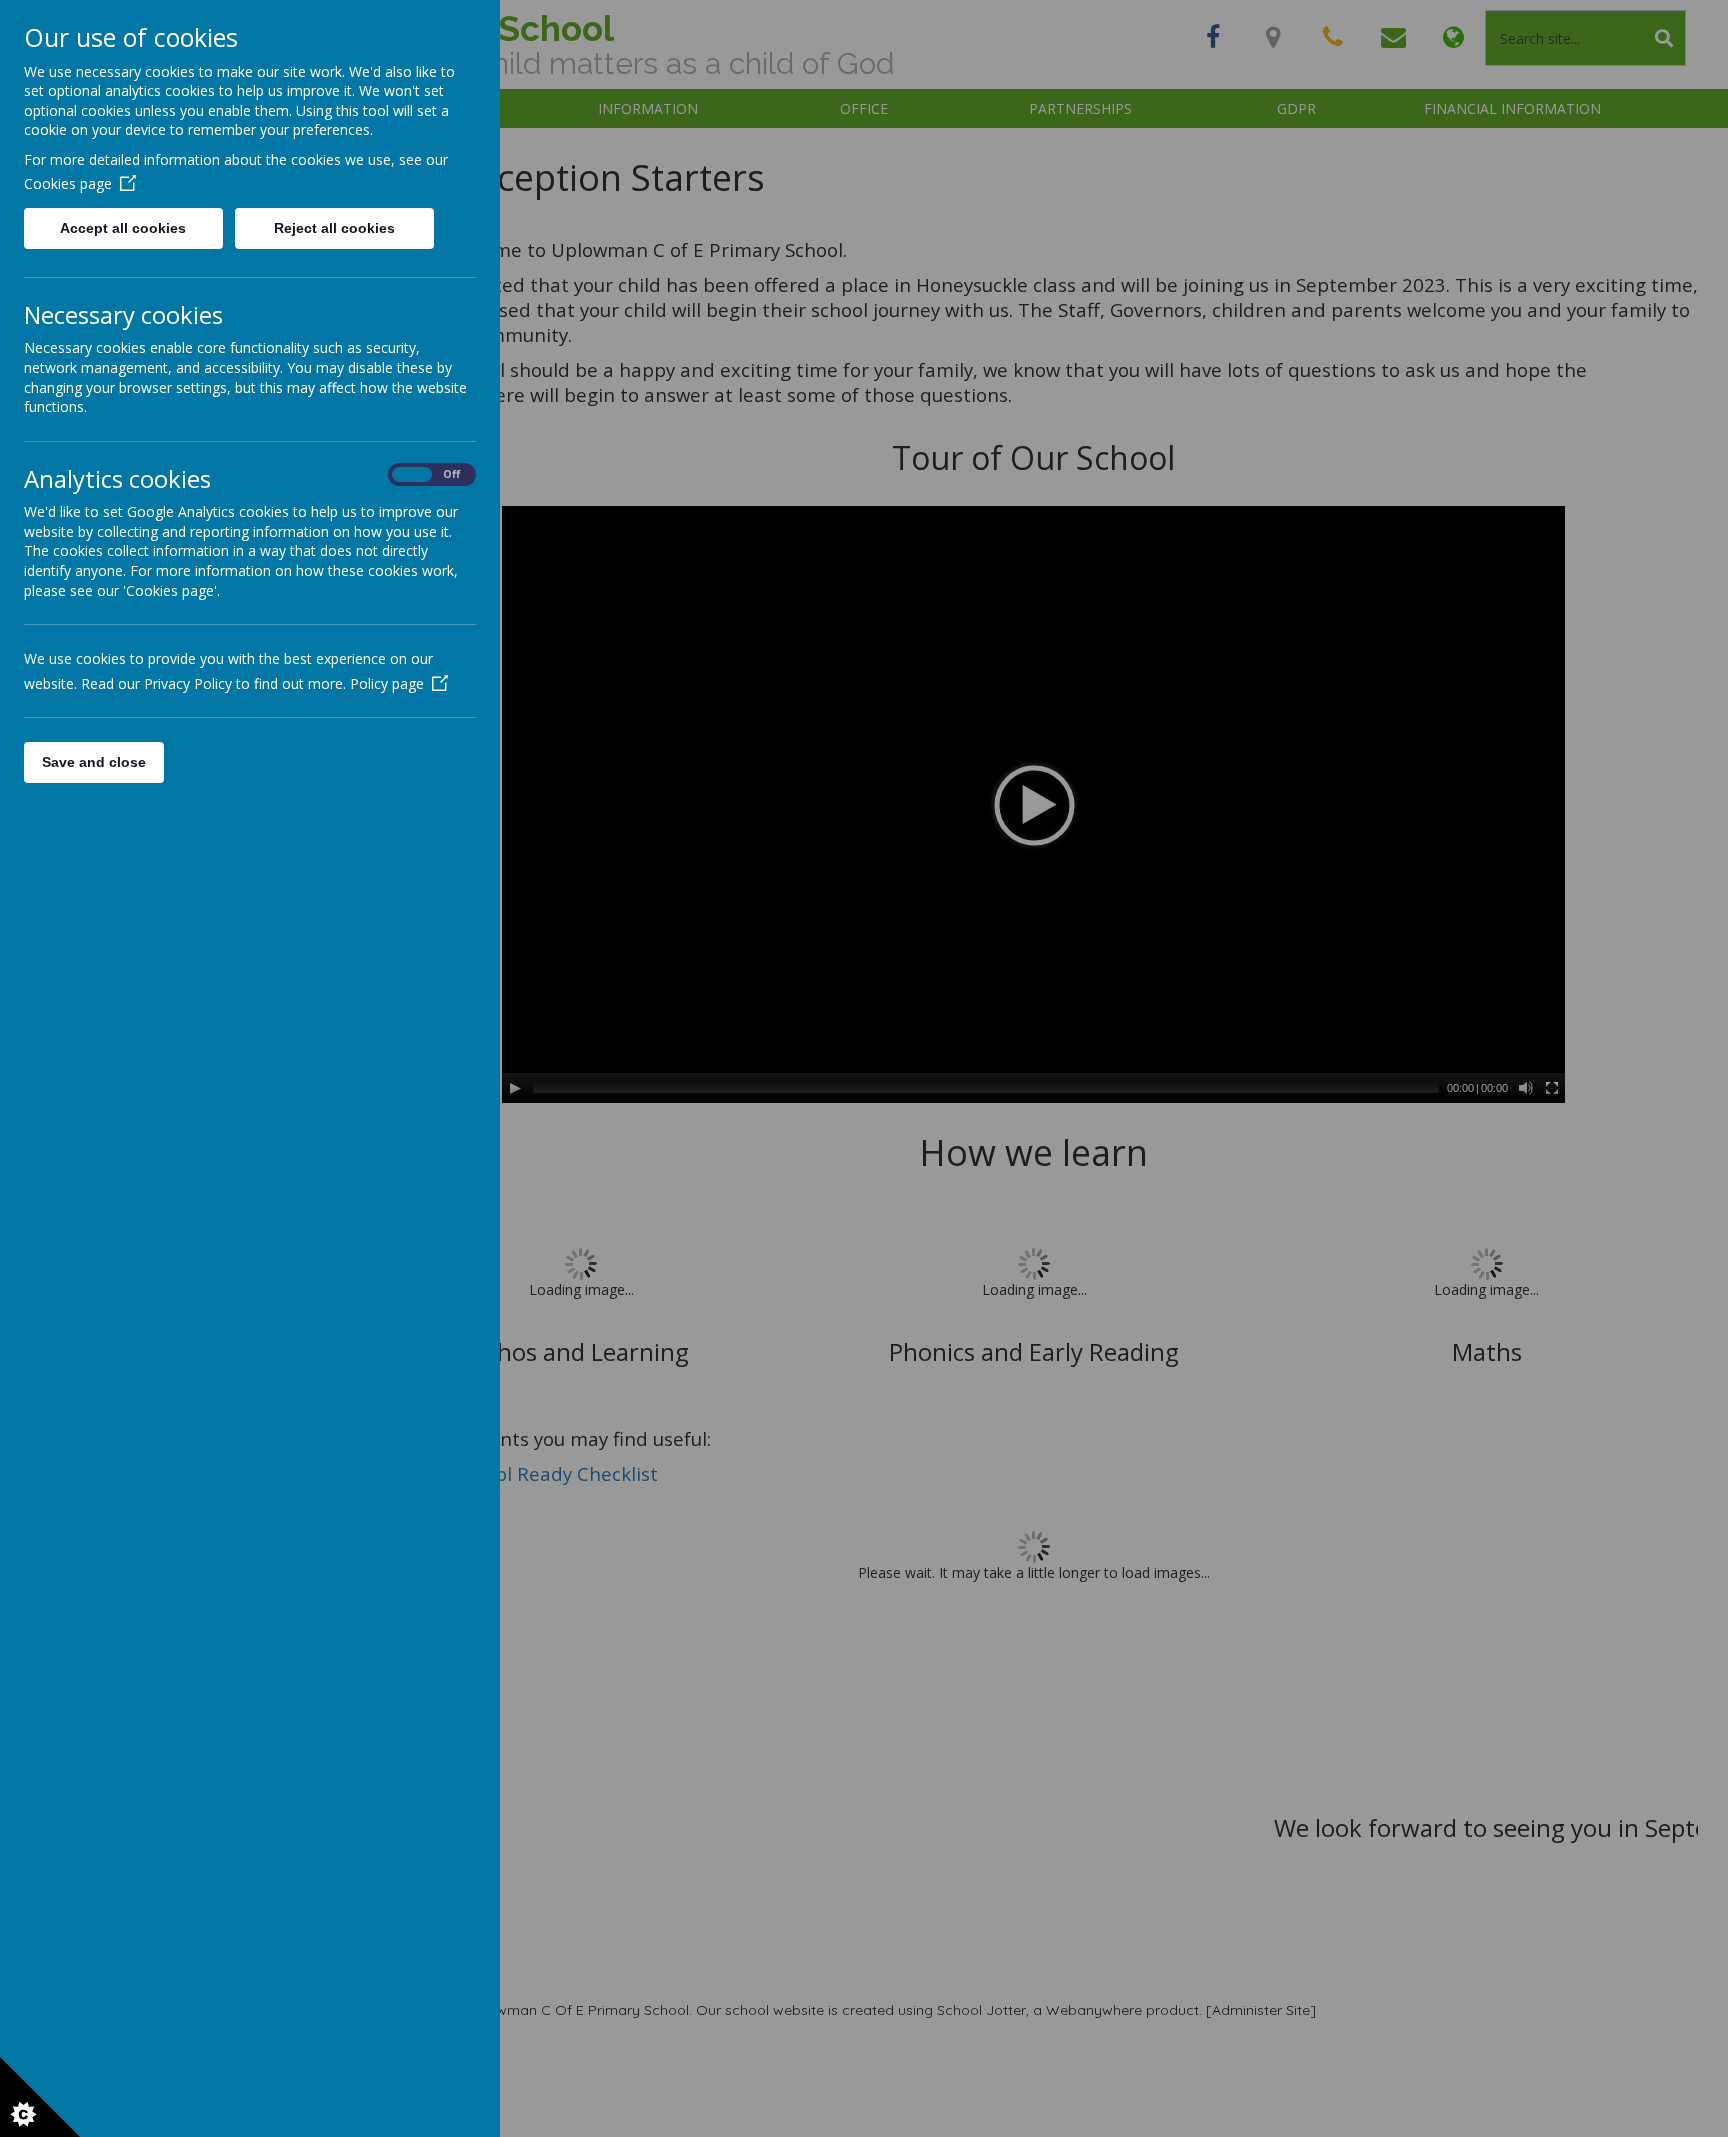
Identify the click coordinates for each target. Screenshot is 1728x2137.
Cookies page (68, 183)
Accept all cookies (123, 228)
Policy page (387, 683)
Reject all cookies (334, 228)
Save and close (94, 762)
